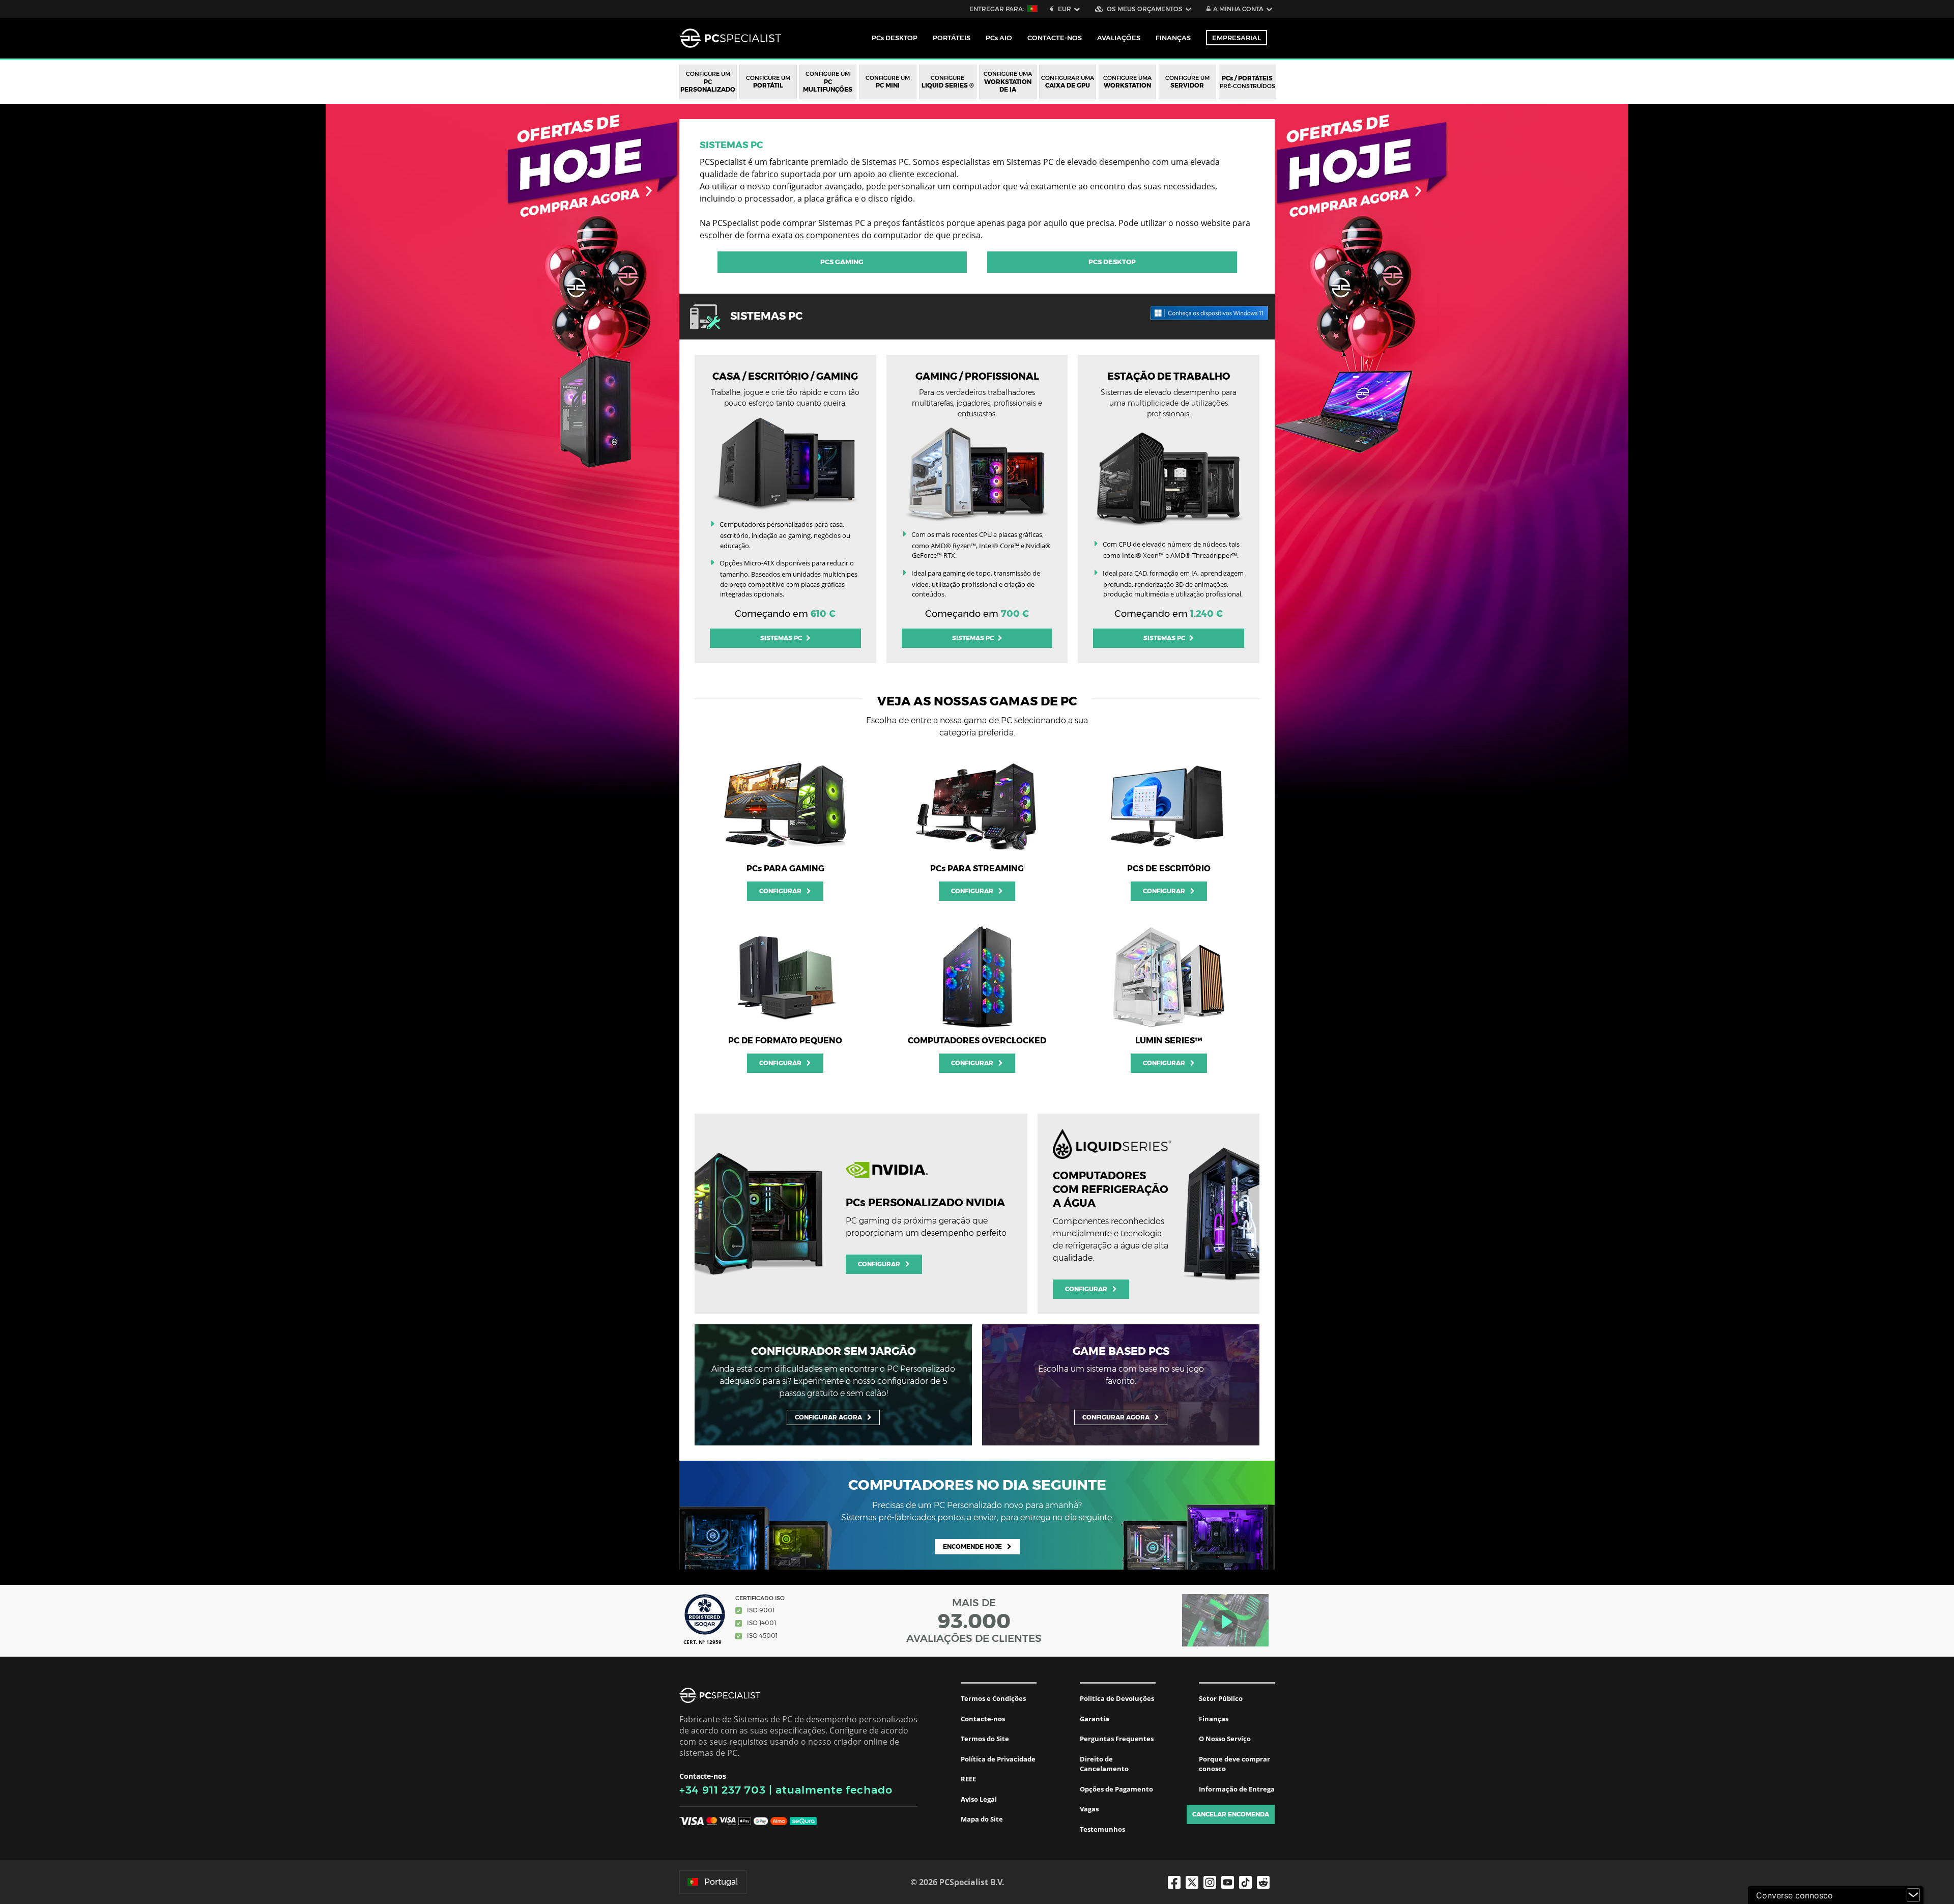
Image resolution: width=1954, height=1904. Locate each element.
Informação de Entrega (1237, 1789)
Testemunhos (1102, 1829)
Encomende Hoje (972, 1546)
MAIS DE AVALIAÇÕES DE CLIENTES (974, 1621)
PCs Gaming (842, 262)
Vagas (1089, 1809)
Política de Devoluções (1117, 1698)
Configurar (780, 891)
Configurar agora (828, 1417)
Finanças (1173, 38)
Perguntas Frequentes (1117, 1739)
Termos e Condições (993, 1698)
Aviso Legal (979, 1799)
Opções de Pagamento (1116, 1789)
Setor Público (1221, 1698)
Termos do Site (985, 1739)
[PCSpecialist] (730, 38)
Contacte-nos (983, 1719)
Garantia (1095, 1719)
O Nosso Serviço (1225, 1739)
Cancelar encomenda (1231, 1814)
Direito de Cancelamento (1104, 1764)
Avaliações (1119, 38)
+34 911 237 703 (723, 1790)
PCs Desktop (1112, 262)
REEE (968, 1779)
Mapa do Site (982, 1819)
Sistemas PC (731, 145)
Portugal (721, 1882)
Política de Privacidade (998, 1759)
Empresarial (1237, 38)
